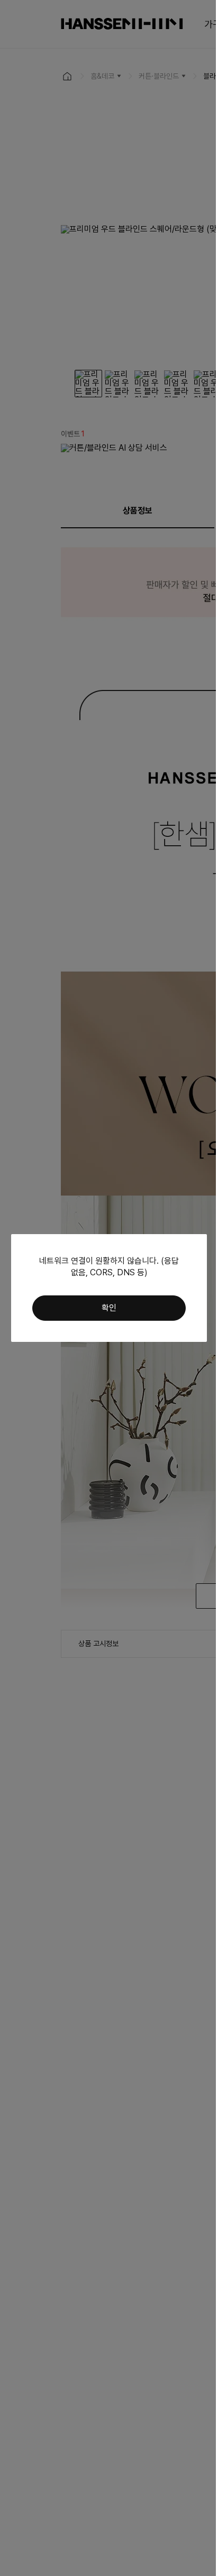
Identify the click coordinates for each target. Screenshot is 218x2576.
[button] (109, 1308)
